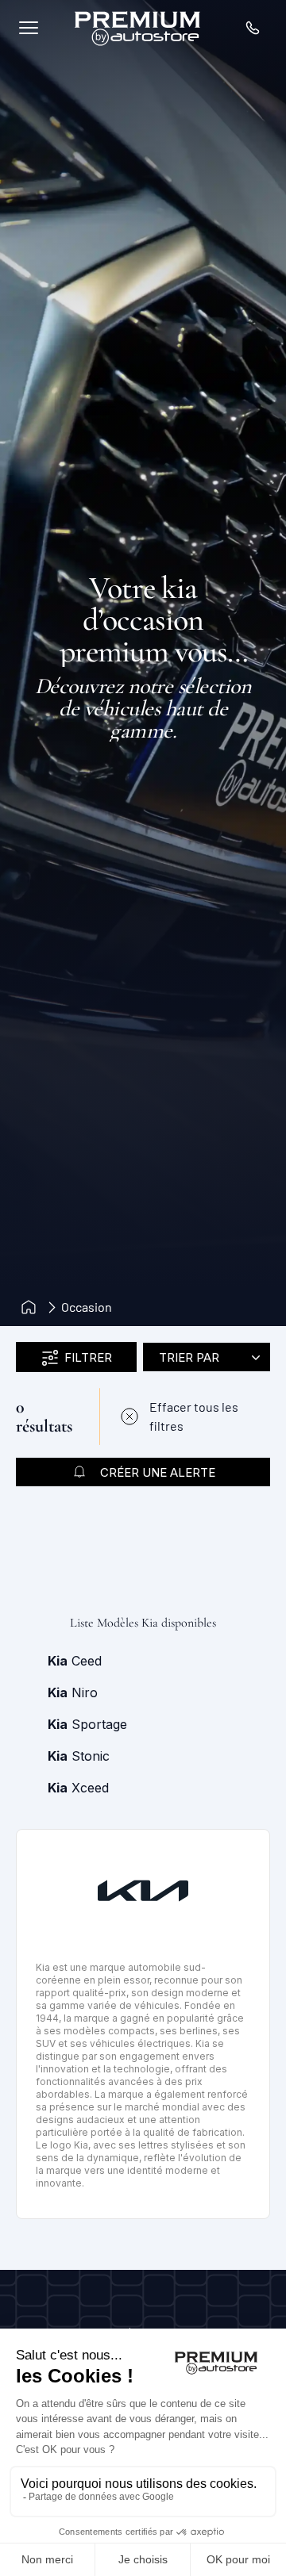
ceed (75, 1661)
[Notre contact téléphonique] (253, 28)
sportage (87, 1724)
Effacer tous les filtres (194, 1416)
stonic (79, 1756)
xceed (78, 1788)
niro (73, 1692)
